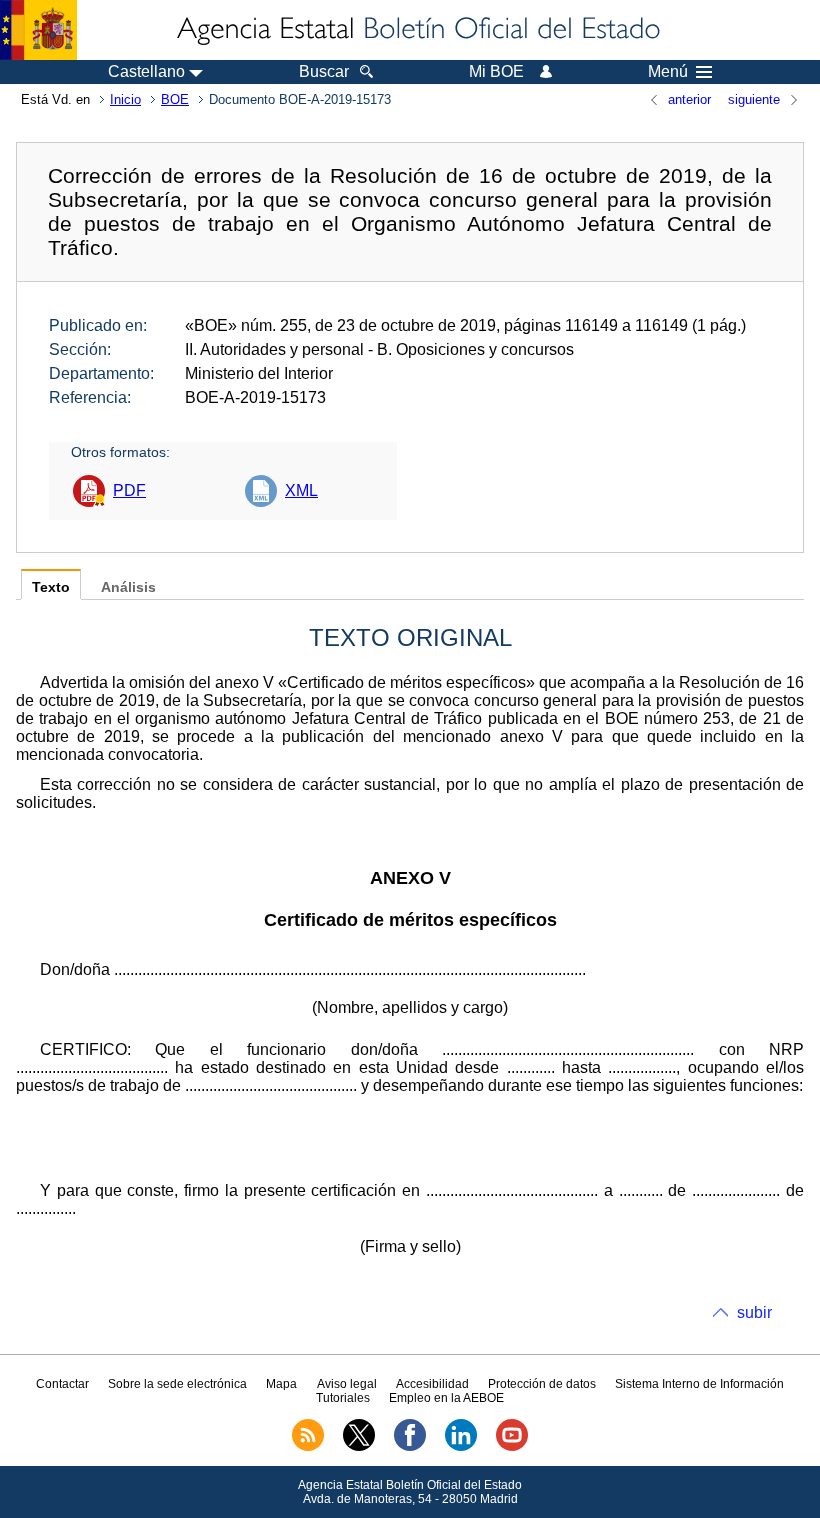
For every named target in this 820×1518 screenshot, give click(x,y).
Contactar (62, 1384)
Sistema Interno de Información (699, 1384)
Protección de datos (542, 1384)
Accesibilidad (432, 1384)
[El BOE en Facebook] (410, 1447)
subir (754, 1312)
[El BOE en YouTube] (512, 1447)
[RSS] (308, 1447)
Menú (668, 72)
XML (301, 490)
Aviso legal (347, 1384)
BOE (175, 99)
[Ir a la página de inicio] (417, 30)
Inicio (125, 99)
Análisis (128, 587)
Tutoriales (343, 1398)
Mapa (281, 1384)
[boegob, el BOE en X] (359, 1447)
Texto (51, 587)
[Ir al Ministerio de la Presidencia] (38, 30)
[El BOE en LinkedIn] (461, 1447)
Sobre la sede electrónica (177, 1384)
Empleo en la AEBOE (446, 1398)
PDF (129, 490)
